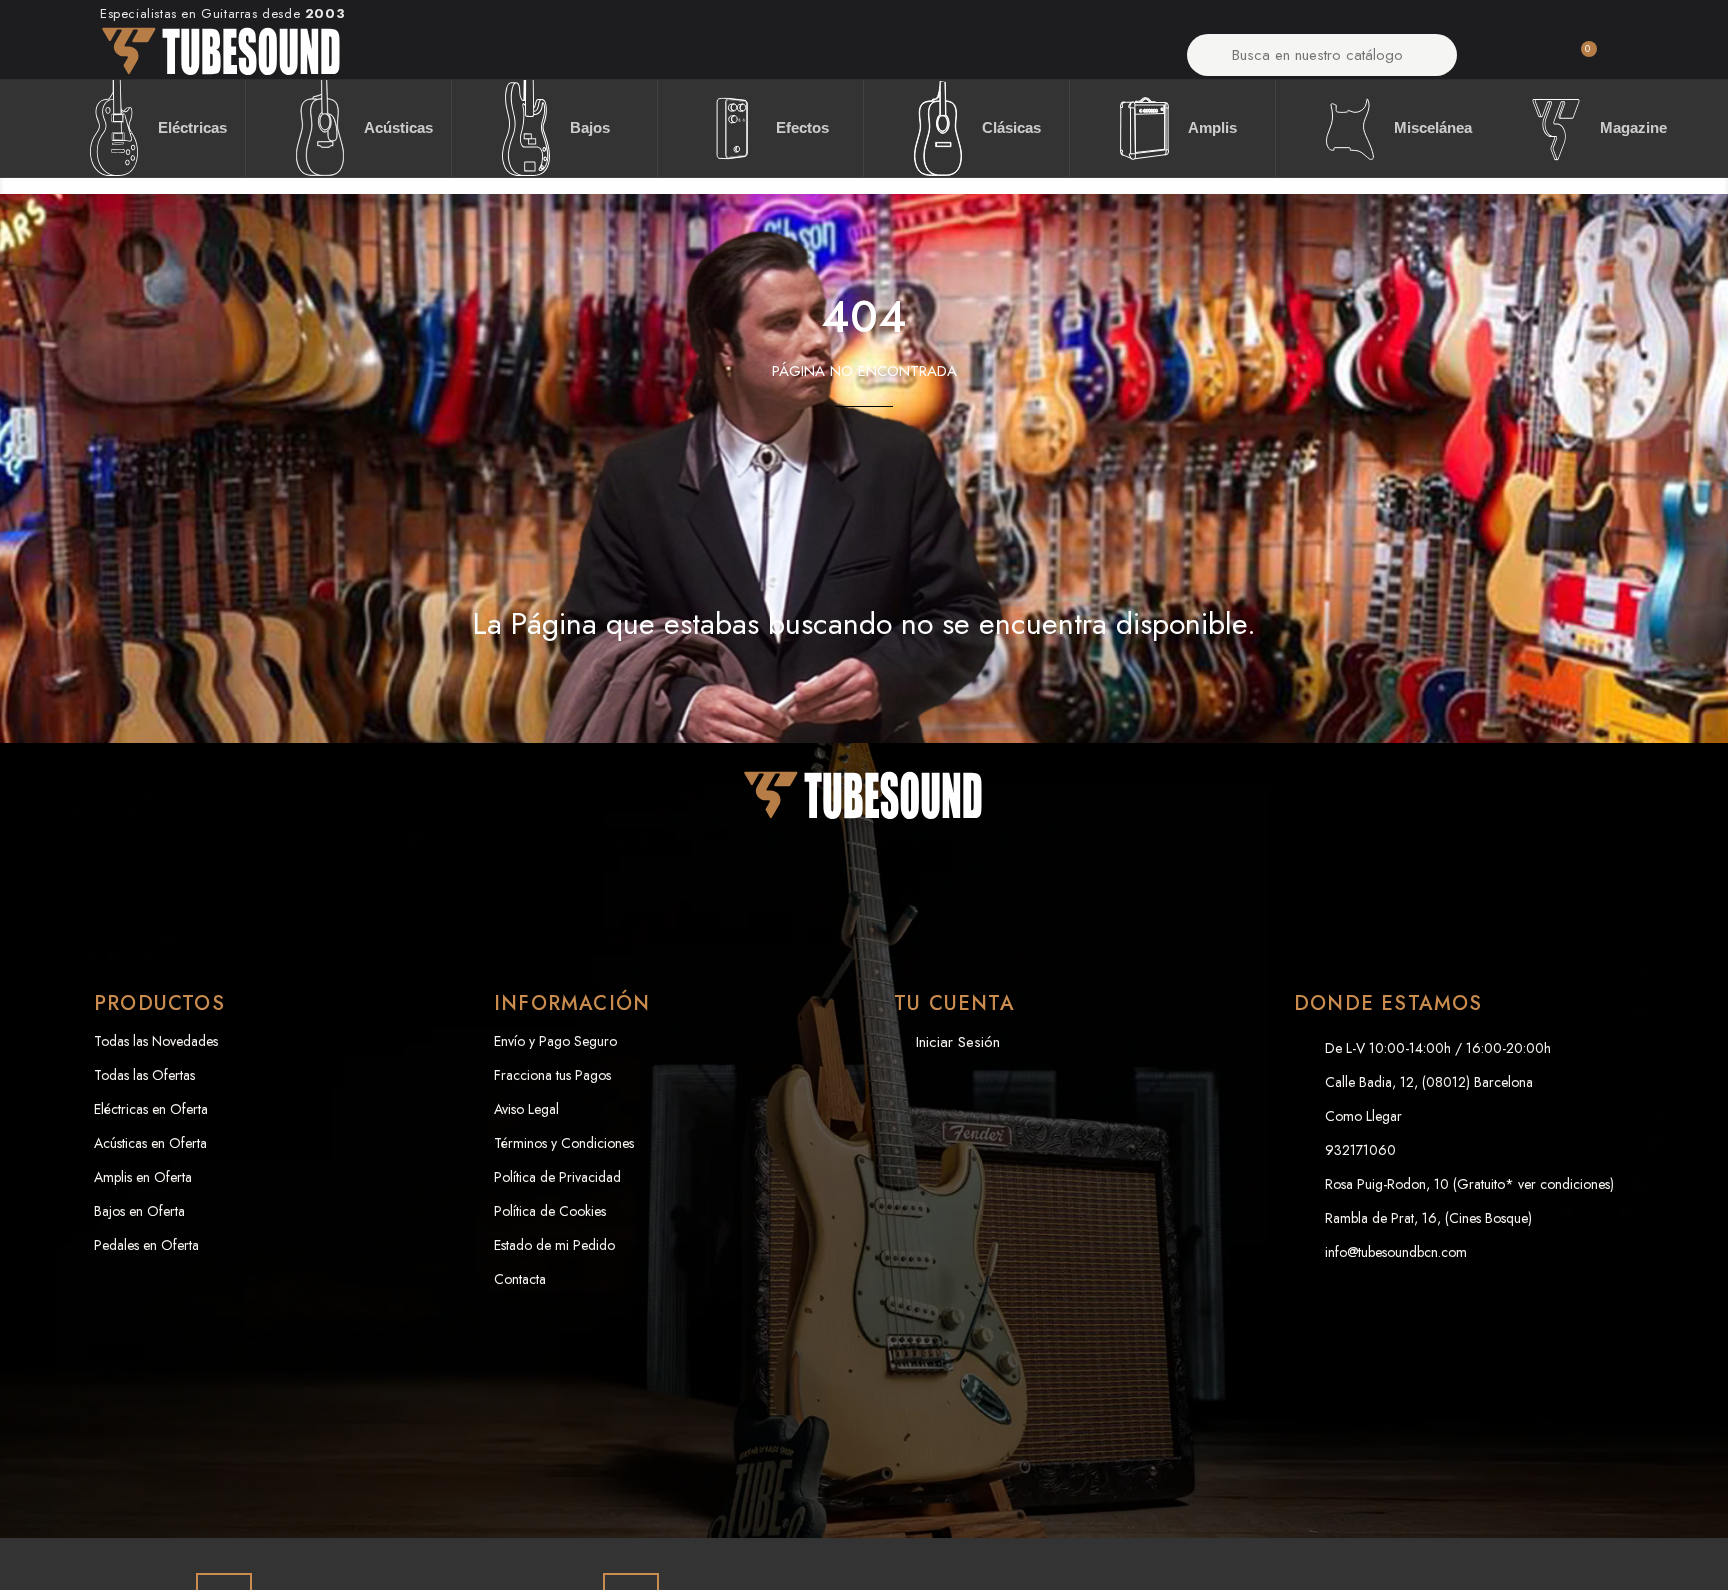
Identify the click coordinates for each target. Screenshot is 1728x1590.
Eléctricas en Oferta (151, 1109)
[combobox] (1323, 55)
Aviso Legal (526, 1109)
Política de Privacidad (557, 1177)
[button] (1579, 60)
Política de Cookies (550, 1211)
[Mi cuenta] (1510, 60)
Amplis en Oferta (143, 1177)
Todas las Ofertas (144, 1075)
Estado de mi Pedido (554, 1245)
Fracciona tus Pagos (552, 1075)
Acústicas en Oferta (150, 1143)
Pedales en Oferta (146, 1245)
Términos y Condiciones (564, 1143)
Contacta (520, 1279)
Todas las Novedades (156, 1041)
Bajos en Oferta (139, 1211)
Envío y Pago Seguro (555, 1041)
